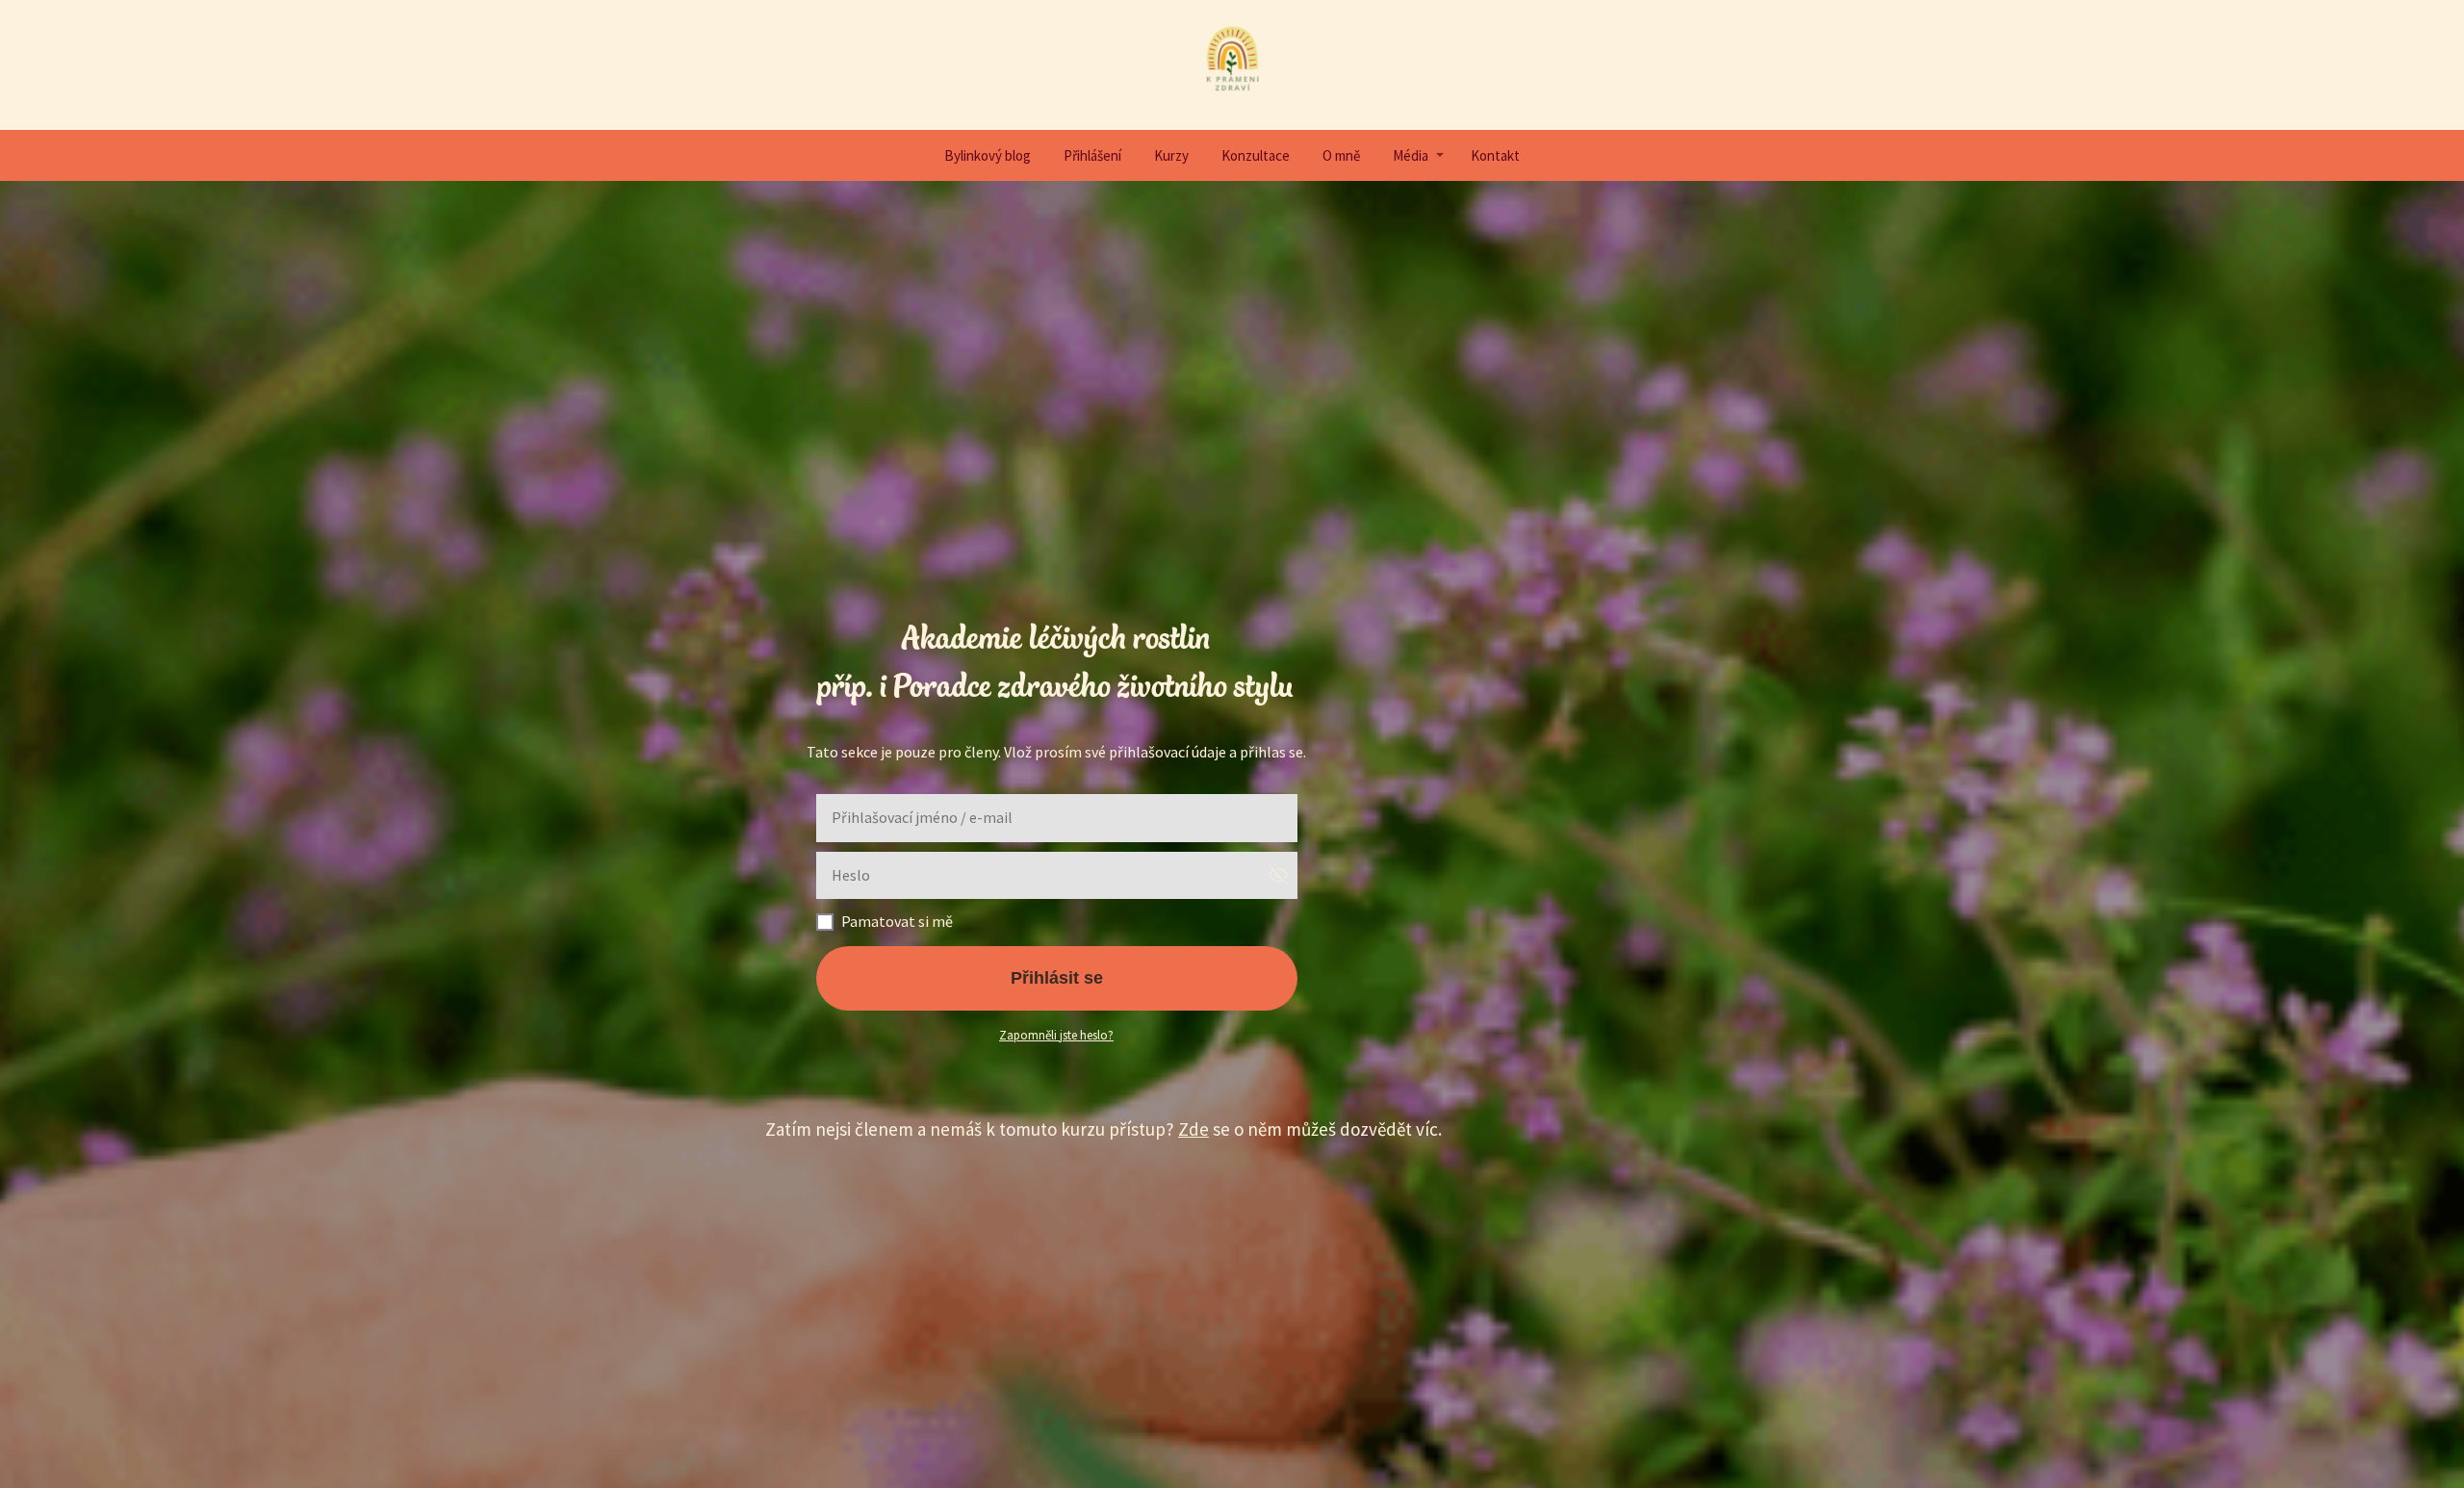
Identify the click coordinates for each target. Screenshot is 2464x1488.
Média (1411, 155)
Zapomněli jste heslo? (1056, 1035)
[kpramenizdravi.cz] (1232, 65)
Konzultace (1256, 155)
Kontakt (1495, 155)
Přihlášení (1092, 155)
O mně (1341, 155)
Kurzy (1171, 155)
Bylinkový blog (988, 155)
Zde (1193, 1129)
